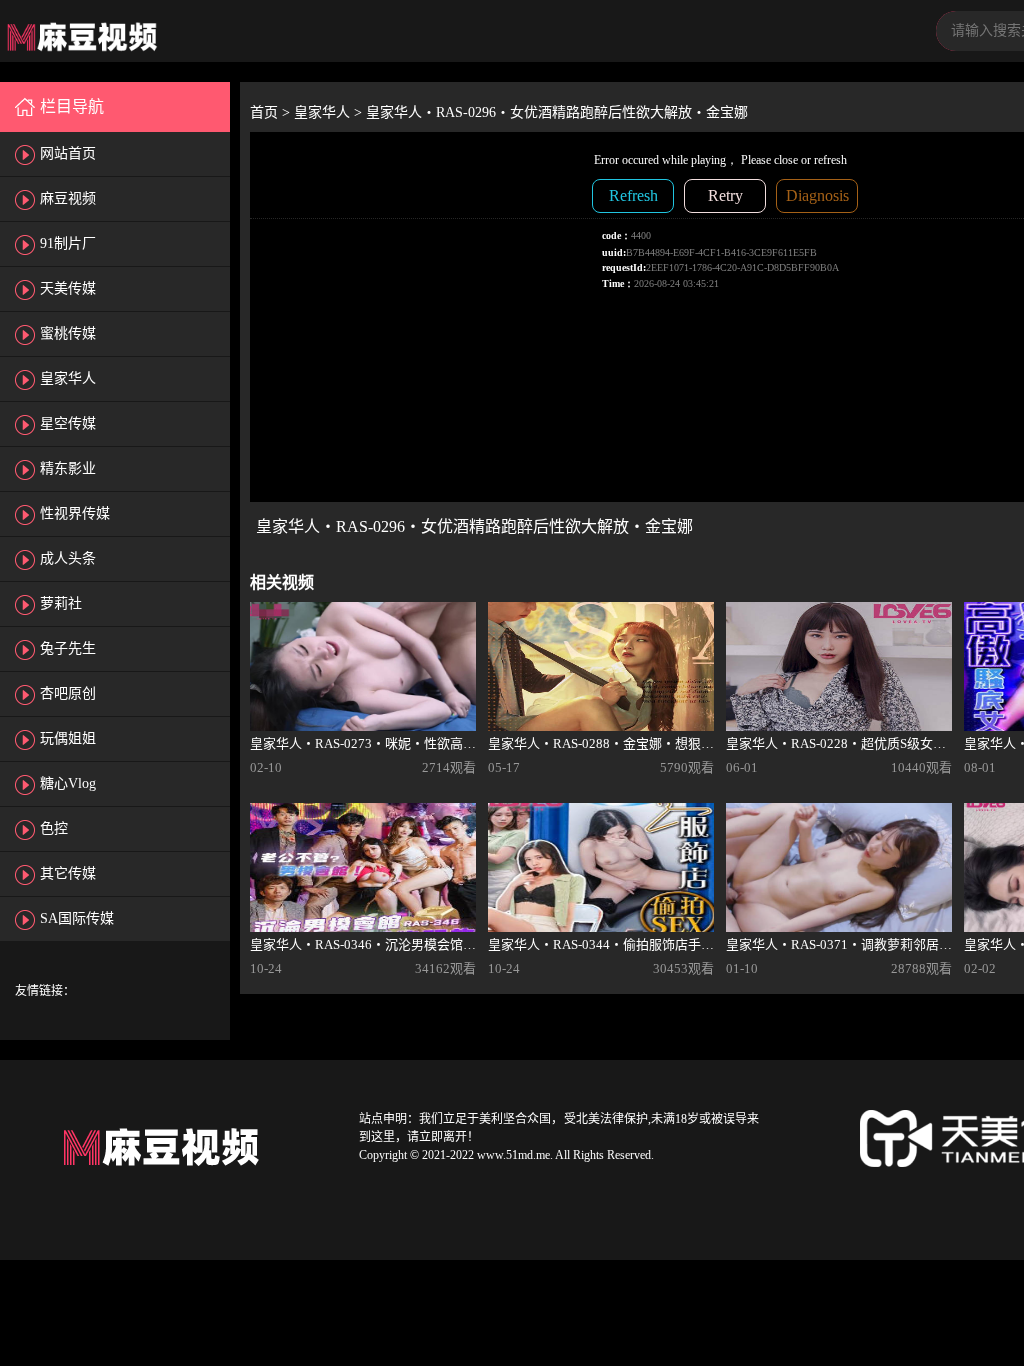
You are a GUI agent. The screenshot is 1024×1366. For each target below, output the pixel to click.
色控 (54, 828)
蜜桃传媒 (68, 333)
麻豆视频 (68, 198)
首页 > (272, 112)
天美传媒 (68, 288)
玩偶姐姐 (68, 738)
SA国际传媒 (77, 918)
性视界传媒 (75, 513)
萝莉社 (61, 603)
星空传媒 (68, 423)
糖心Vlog (68, 783)
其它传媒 (68, 873)
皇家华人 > (330, 112)
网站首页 (68, 153)
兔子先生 (68, 648)
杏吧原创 (68, 693)
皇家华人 (68, 378)
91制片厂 (68, 243)
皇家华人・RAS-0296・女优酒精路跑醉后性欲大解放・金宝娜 (557, 112)
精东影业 (68, 468)
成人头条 (68, 558)
